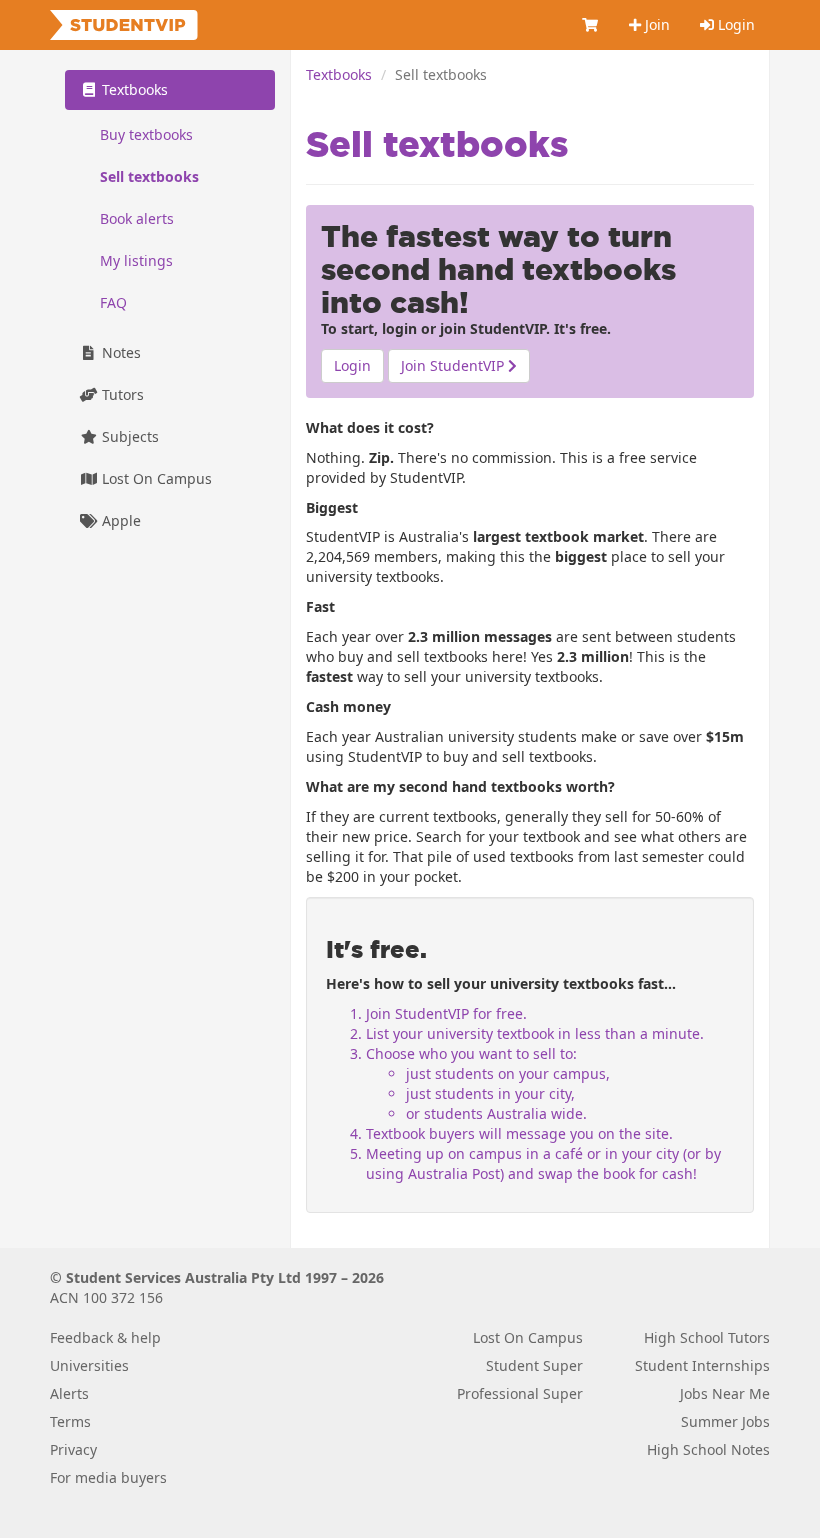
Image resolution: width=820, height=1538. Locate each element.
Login (734, 24)
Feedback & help (105, 1337)
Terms (70, 1421)
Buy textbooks (146, 134)
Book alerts (137, 218)
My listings (136, 260)
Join (655, 24)
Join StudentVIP (454, 365)
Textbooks (339, 74)
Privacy (73, 1449)
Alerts (69, 1393)
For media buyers (108, 1477)
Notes (119, 352)
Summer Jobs (725, 1421)
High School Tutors (707, 1337)
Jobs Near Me (725, 1393)
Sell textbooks (149, 176)
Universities (89, 1365)
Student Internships (702, 1365)
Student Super (534, 1365)
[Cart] (591, 25)
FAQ (113, 302)
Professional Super (520, 1393)
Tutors (121, 394)
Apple (119, 520)
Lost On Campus (155, 478)
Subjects (128, 436)
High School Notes (708, 1449)
